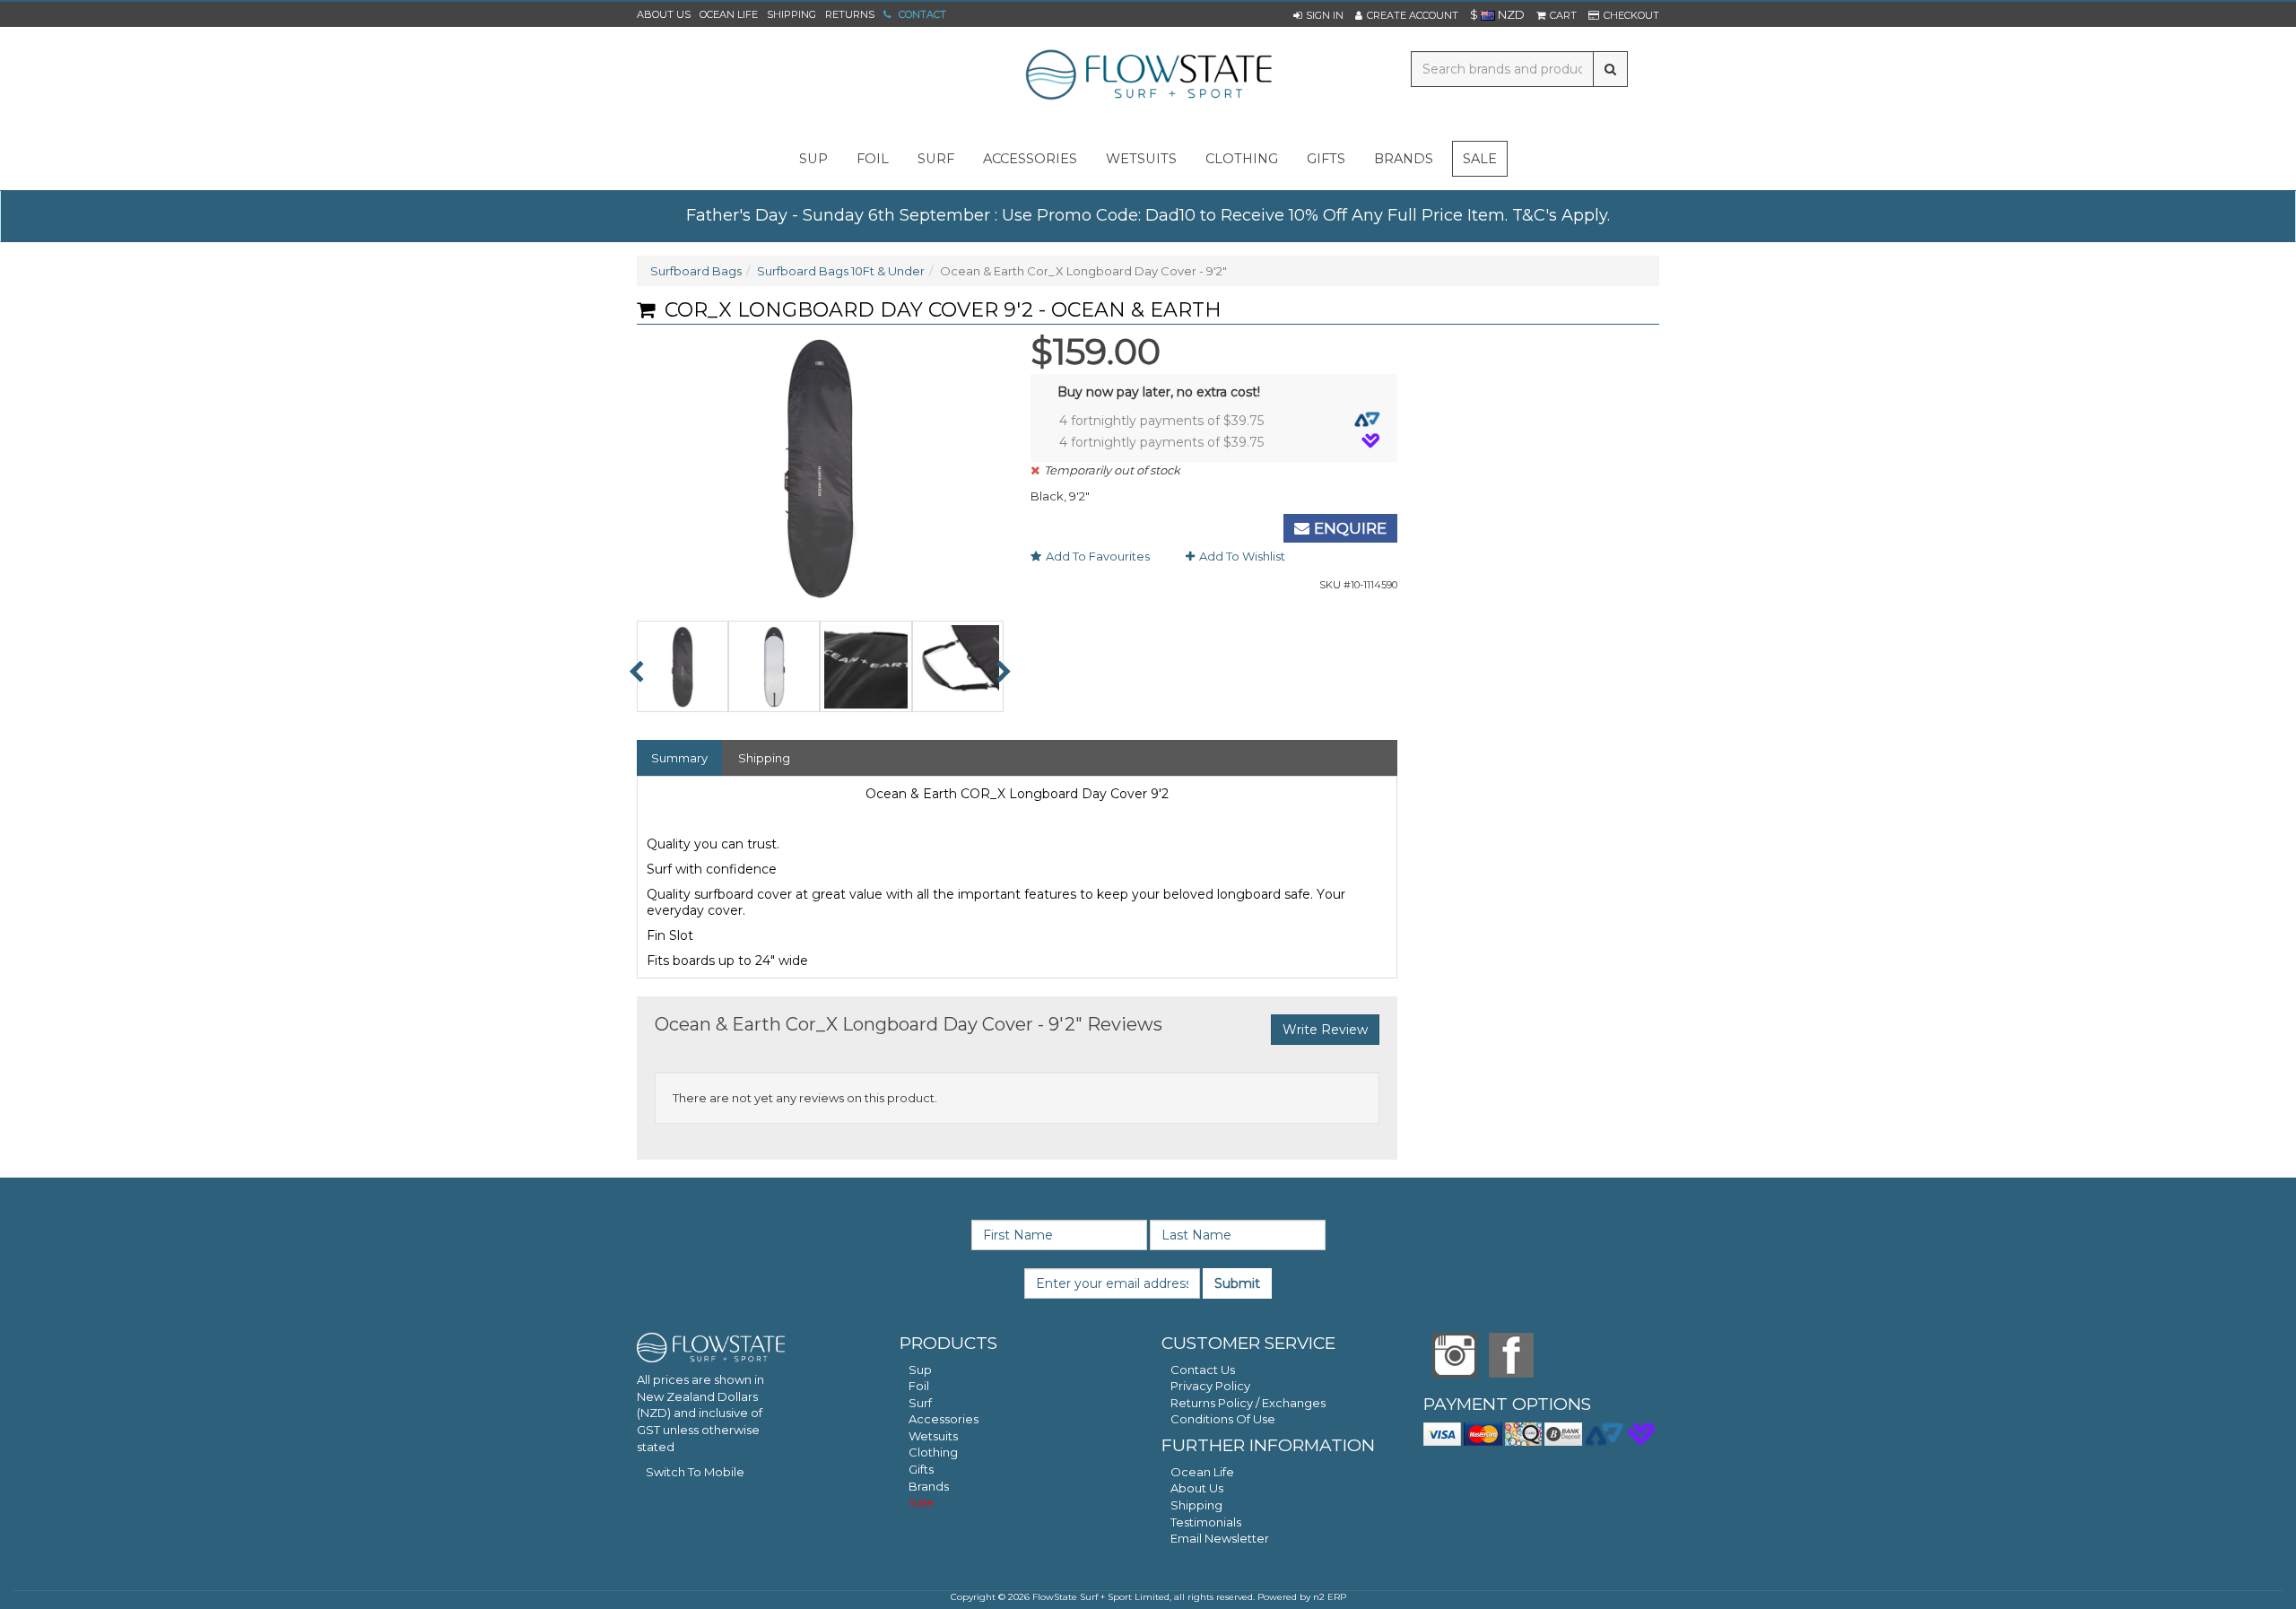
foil (873, 159)
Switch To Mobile (695, 1472)
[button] (1318, 15)
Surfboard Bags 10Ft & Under (841, 271)
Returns (850, 14)
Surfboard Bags (696, 271)
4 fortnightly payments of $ (1161, 421)
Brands (1404, 159)
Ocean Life (729, 14)
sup (813, 159)
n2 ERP (1330, 1597)
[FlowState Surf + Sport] (1148, 76)
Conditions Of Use (1223, 1419)
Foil (919, 1386)
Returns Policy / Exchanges (1248, 1403)
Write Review (1325, 1030)
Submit (1237, 1283)
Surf (920, 1403)
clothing (1242, 159)
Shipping (791, 14)
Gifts (921, 1469)
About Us (664, 14)
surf (936, 159)
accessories (1030, 159)
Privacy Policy (1210, 1386)
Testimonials (1206, 1522)
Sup (920, 1370)
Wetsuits (933, 1436)
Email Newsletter (1220, 1538)
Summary (679, 758)
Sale (1480, 159)
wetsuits (1141, 159)
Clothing (933, 1452)
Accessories (944, 1419)
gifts (1326, 159)
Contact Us (1203, 1370)
